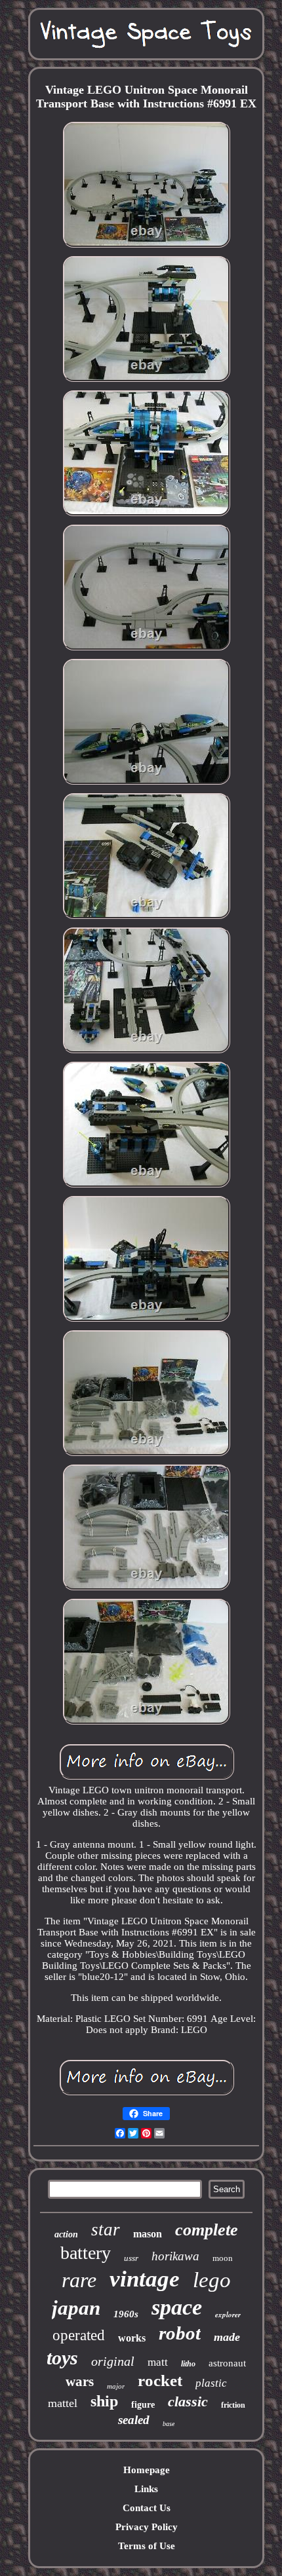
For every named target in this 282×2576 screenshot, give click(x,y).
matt (158, 2362)
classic (188, 2401)
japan (76, 2308)
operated (79, 2335)
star (106, 2230)
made (227, 2337)
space (177, 2307)
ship (104, 2401)
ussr (131, 2258)
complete (207, 2230)
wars (80, 2381)
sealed (134, 2420)
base (169, 2424)
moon (223, 2258)
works (132, 2338)
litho (188, 2364)
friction (233, 2405)
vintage (145, 2279)
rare (79, 2280)
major (116, 2386)
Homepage (147, 2470)
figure (143, 2405)
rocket (160, 2380)
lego (212, 2280)
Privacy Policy (147, 2527)
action (66, 2234)
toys (62, 2358)
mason (148, 2234)
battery (86, 2253)
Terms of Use (147, 2546)
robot (180, 2333)
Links (146, 2489)
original (113, 2361)
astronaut (227, 2363)
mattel (63, 2403)
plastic (211, 2383)
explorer (228, 2315)
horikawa (175, 2256)
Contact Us (147, 2508)
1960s (126, 2314)
